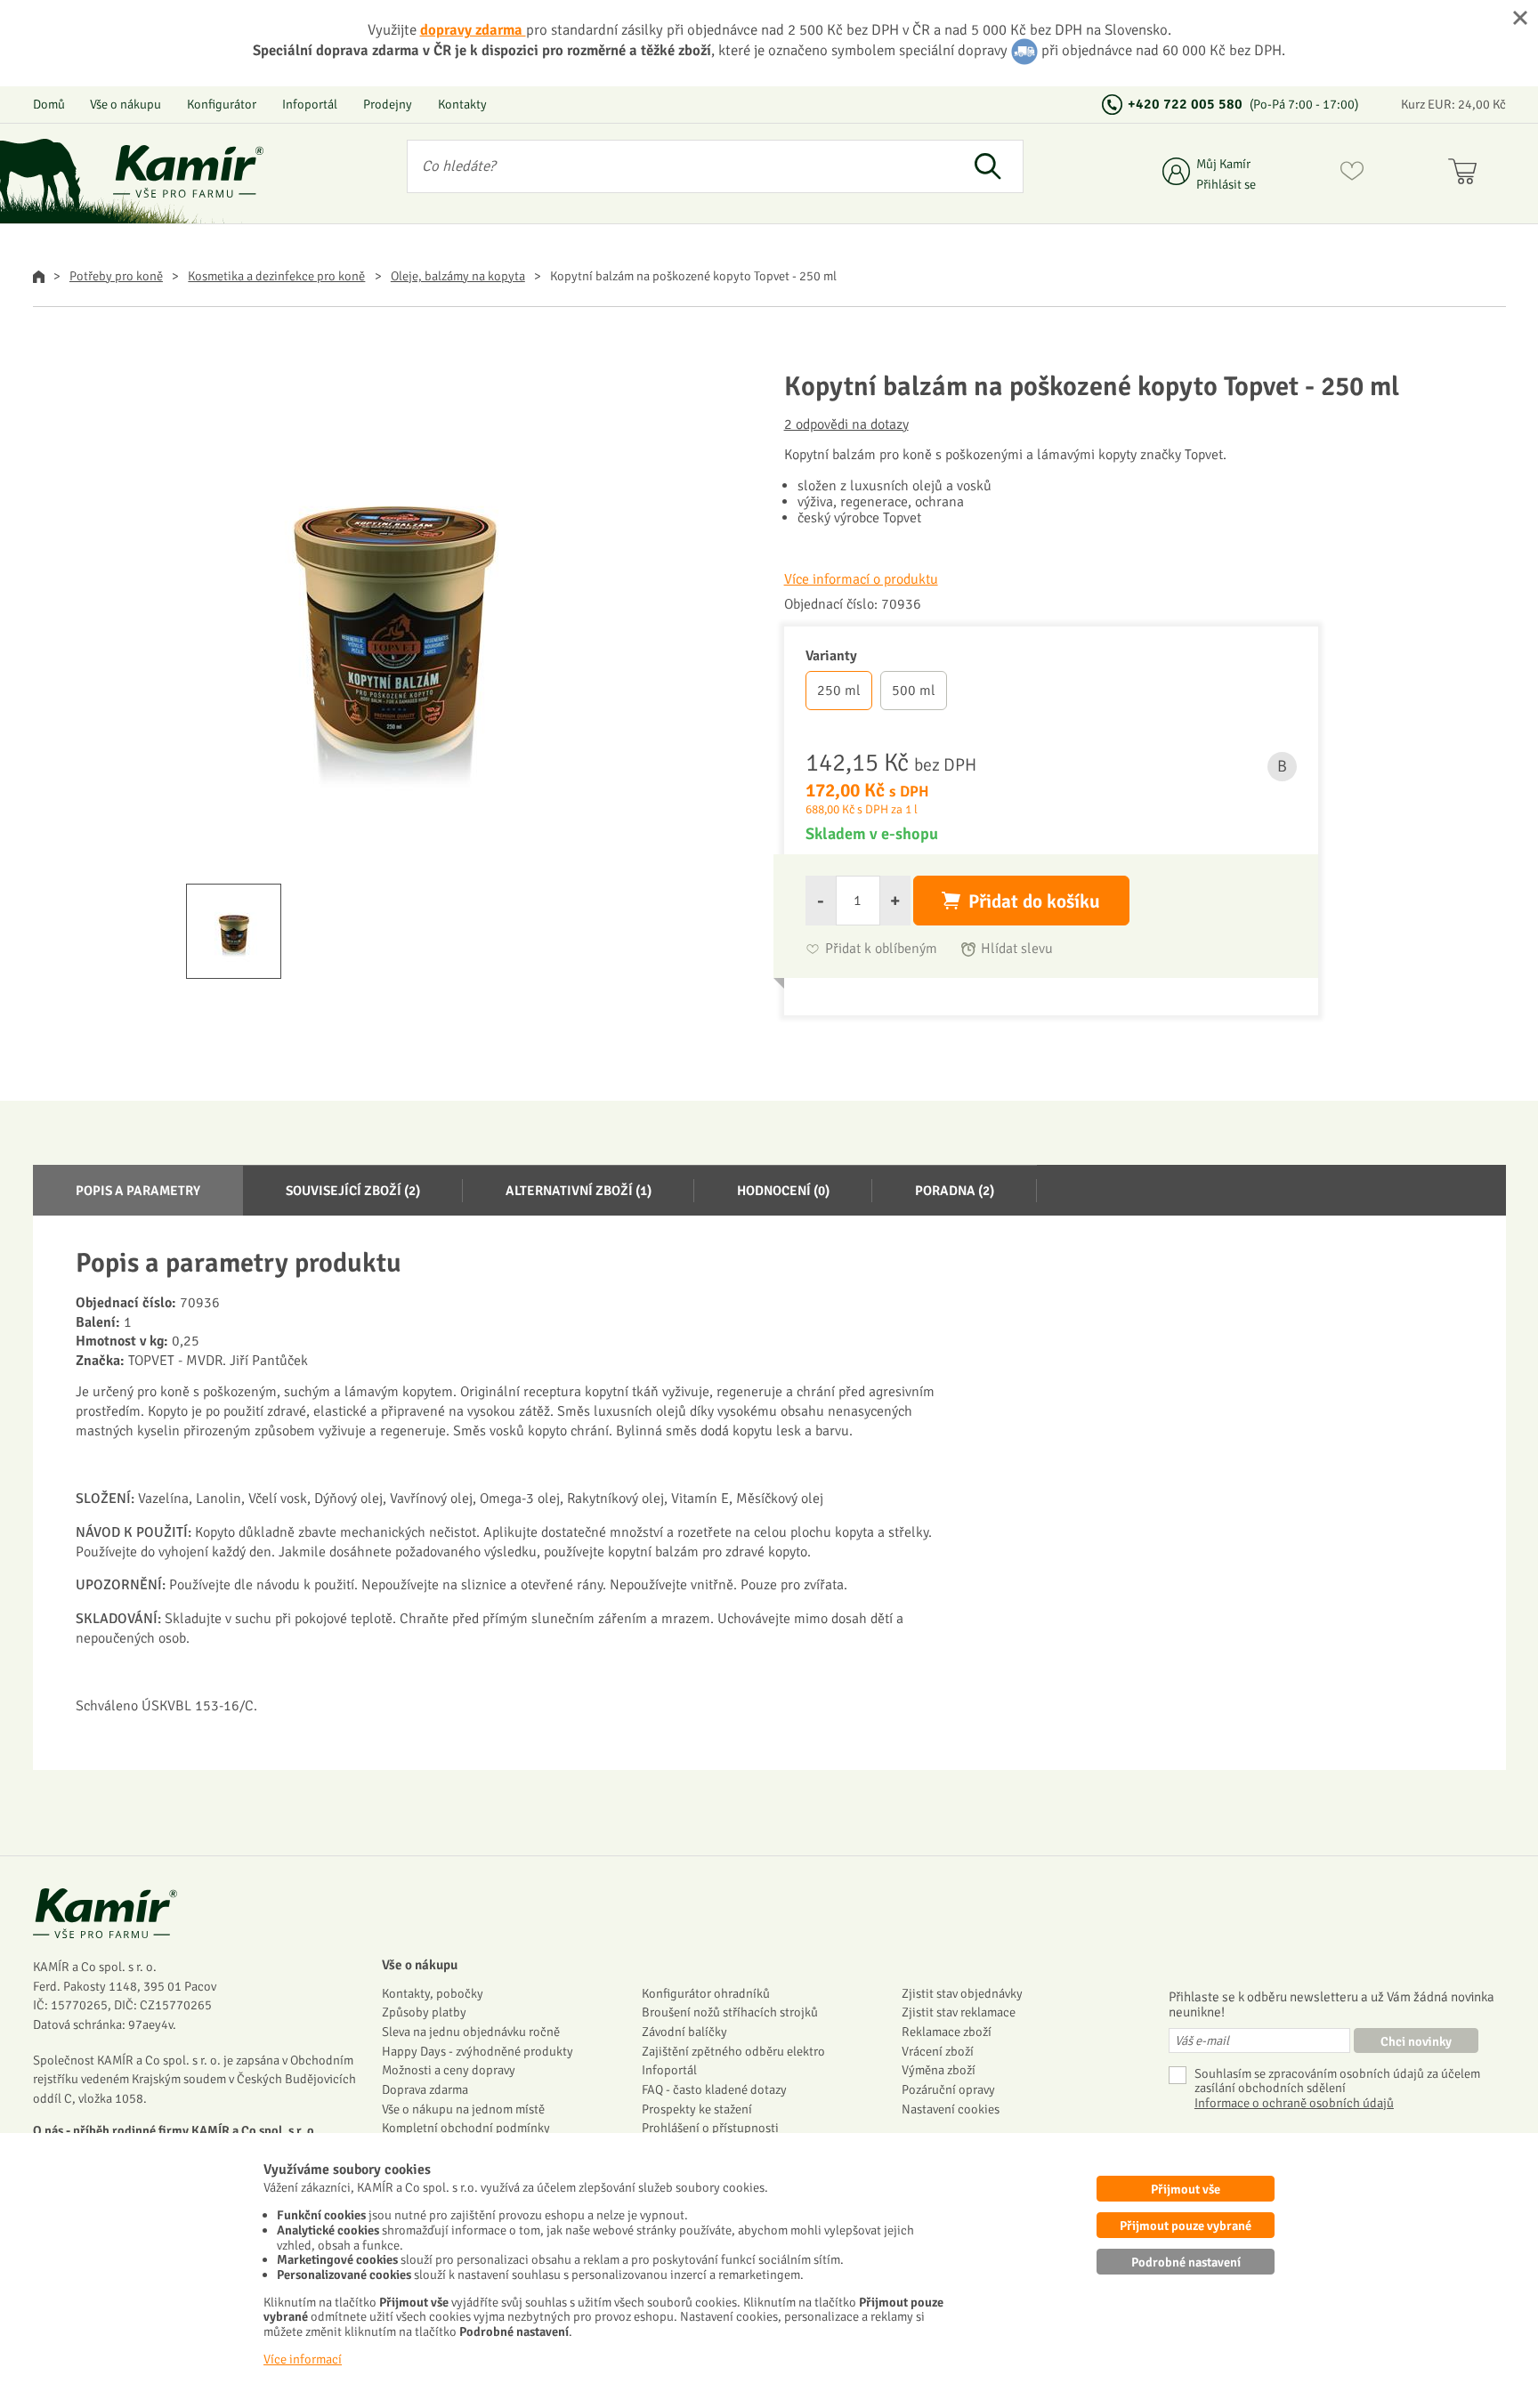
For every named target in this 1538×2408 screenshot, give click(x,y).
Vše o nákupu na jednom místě (463, 2109)
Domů (49, 104)
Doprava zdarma (425, 2089)
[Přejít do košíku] (1466, 174)
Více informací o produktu (861, 579)
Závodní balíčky (684, 2032)
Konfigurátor (222, 104)
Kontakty (462, 104)
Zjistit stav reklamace (959, 2012)
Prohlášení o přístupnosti (710, 2128)
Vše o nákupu (125, 104)
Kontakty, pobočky (433, 1993)
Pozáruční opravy (948, 2089)
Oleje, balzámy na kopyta (458, 276)
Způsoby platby (424, 2012)
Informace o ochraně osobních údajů (1294, 2103)
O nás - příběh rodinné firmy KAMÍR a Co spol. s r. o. (175, 2130)
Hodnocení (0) (783, 1191)
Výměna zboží (939, 2070)
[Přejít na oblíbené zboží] (1352, 174)
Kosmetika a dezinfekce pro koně (276, 276)
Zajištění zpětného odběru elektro (733, 2051)
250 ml (839, 691)
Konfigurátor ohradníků (706, 1993)
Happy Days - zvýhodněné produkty (478, 2051)
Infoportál (310, 104)
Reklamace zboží (947, 2032)
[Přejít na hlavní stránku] (189, 171)
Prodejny (388, 104)
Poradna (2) (955, 1191)
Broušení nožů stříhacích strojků (730, 2012)
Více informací (303, 2359)
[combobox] (680, 166)
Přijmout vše (1186, 2189)
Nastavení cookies (951, 2109)
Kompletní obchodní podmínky (466, 2128)
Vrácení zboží (938, 2051)
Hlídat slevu (1017, 949)
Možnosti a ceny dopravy (449, 2070)
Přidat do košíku (1034, 901)
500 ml (914, 691)
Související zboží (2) (353, 1191)
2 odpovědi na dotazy (846, 424)
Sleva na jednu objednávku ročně (471, 2032)
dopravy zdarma (473, 30)
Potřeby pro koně (116, 276)
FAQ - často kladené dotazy (714, 2089)
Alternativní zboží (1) (579, 1191)
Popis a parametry (138, 1191)
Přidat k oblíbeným (881, 949)
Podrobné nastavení (1186, 2262)
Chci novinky (1416, 2041)
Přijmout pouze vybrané (1186, 2226)
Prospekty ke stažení (697, 2109)
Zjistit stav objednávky (962, 1993)
